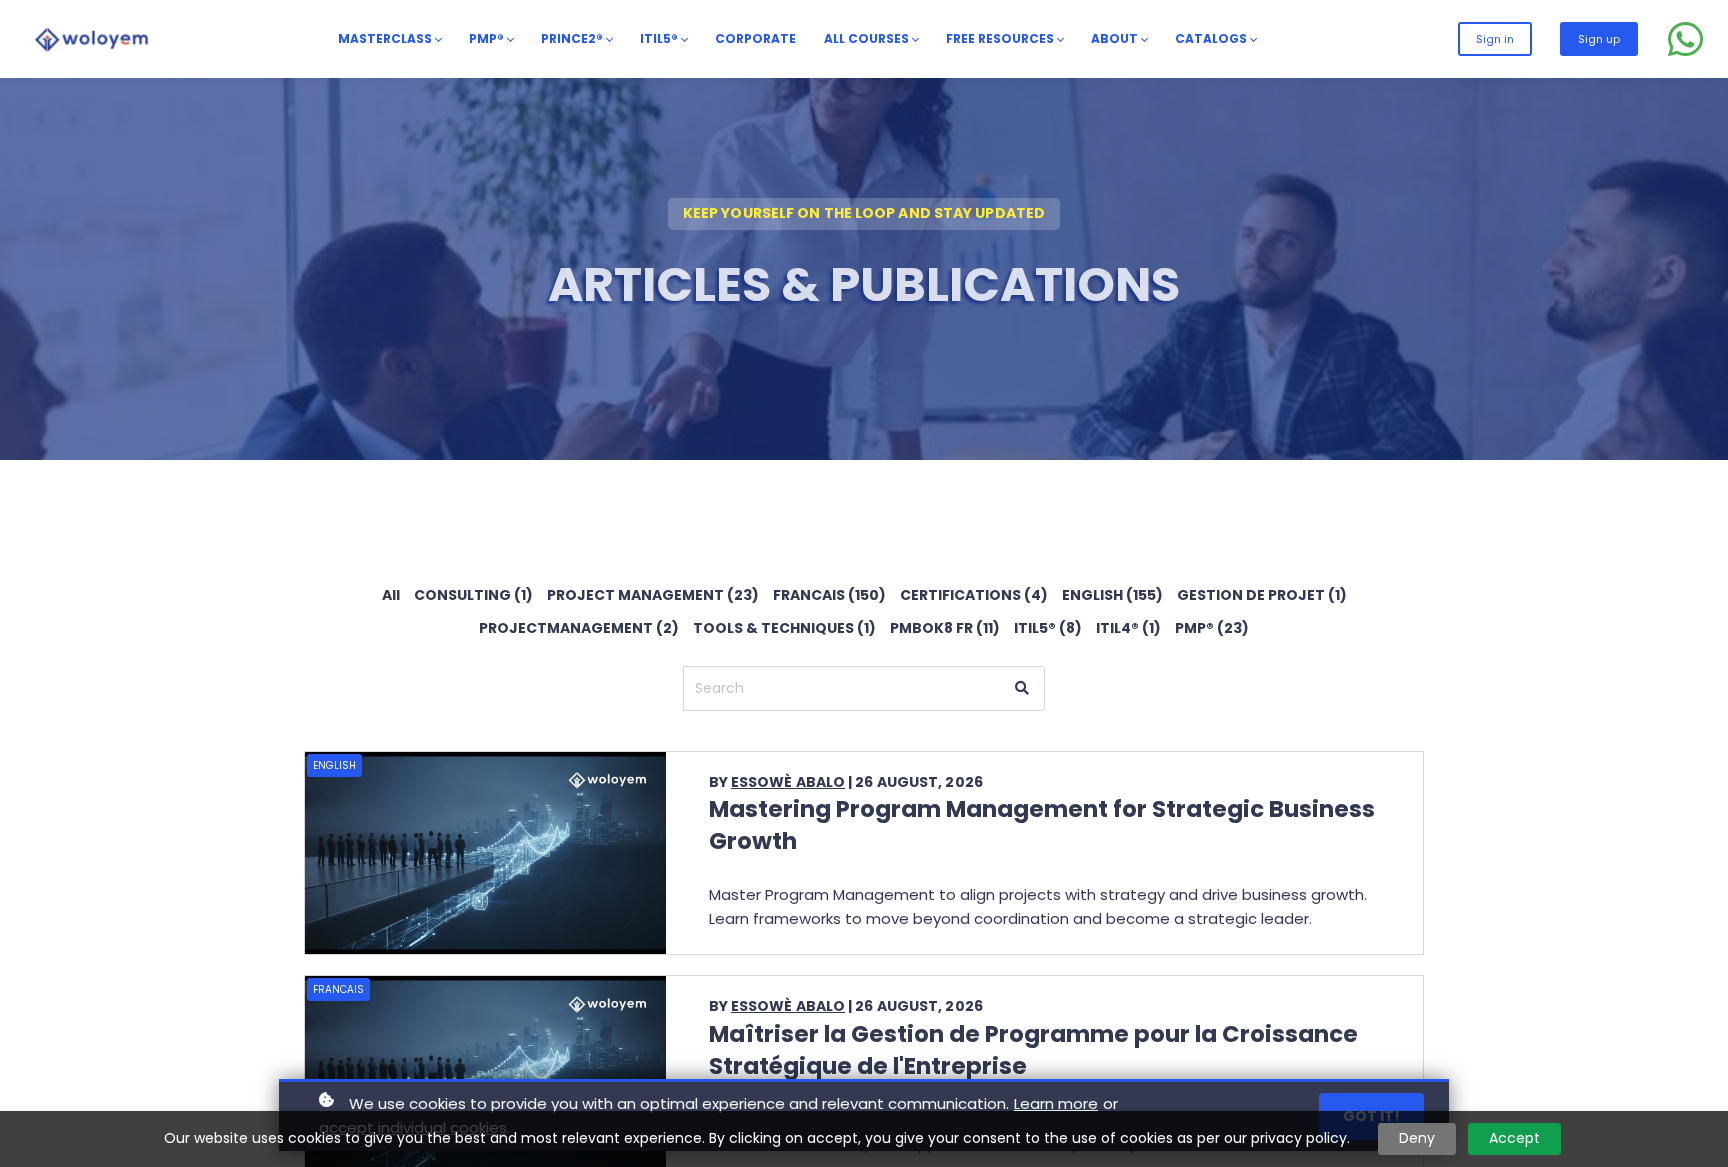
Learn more (1056, 1103)
